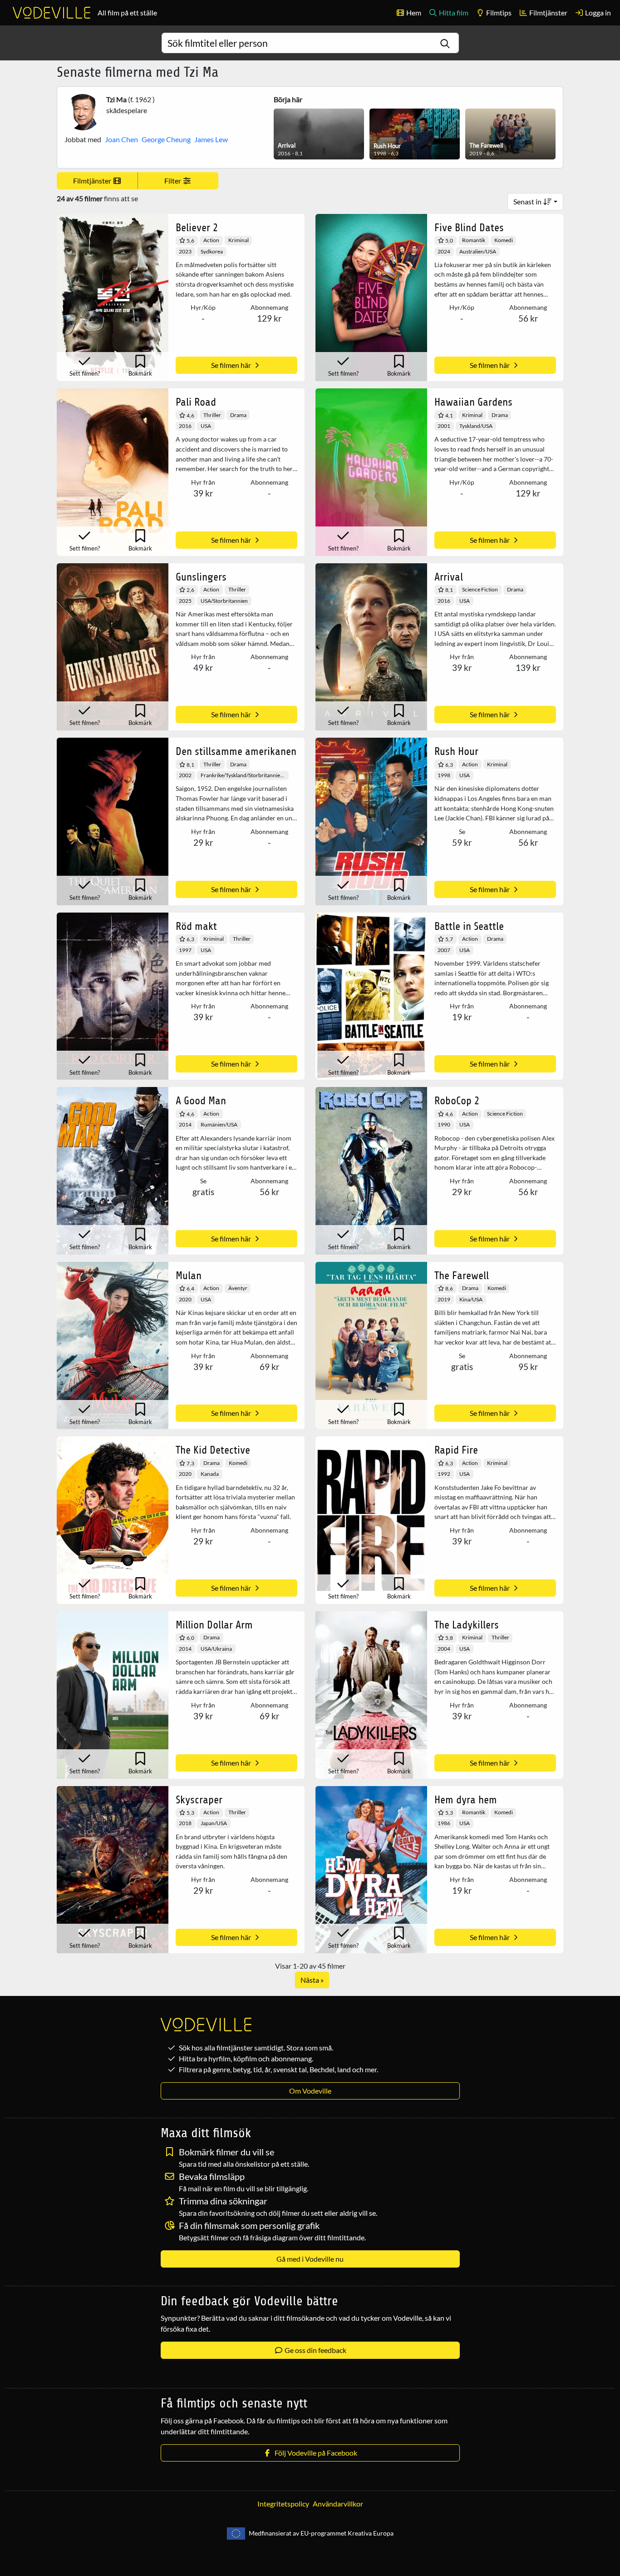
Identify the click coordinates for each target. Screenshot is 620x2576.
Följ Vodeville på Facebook (315, 2453)
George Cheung (166, 139)
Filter (173, 181)
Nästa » (312, 1980)
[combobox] (310, 43)
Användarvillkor (338, 2504)
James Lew (211, 139)
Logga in (597, 12)
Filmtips (498, 12)
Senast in (528, 201)
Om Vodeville (310, 2091)
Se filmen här (232, 365)
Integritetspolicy (283, 2504)
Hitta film (453, 12)
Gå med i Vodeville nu (310, 2259)
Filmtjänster (548, 12)
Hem (413, 12)
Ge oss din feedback (315, 2350)
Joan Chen (121, 139)
